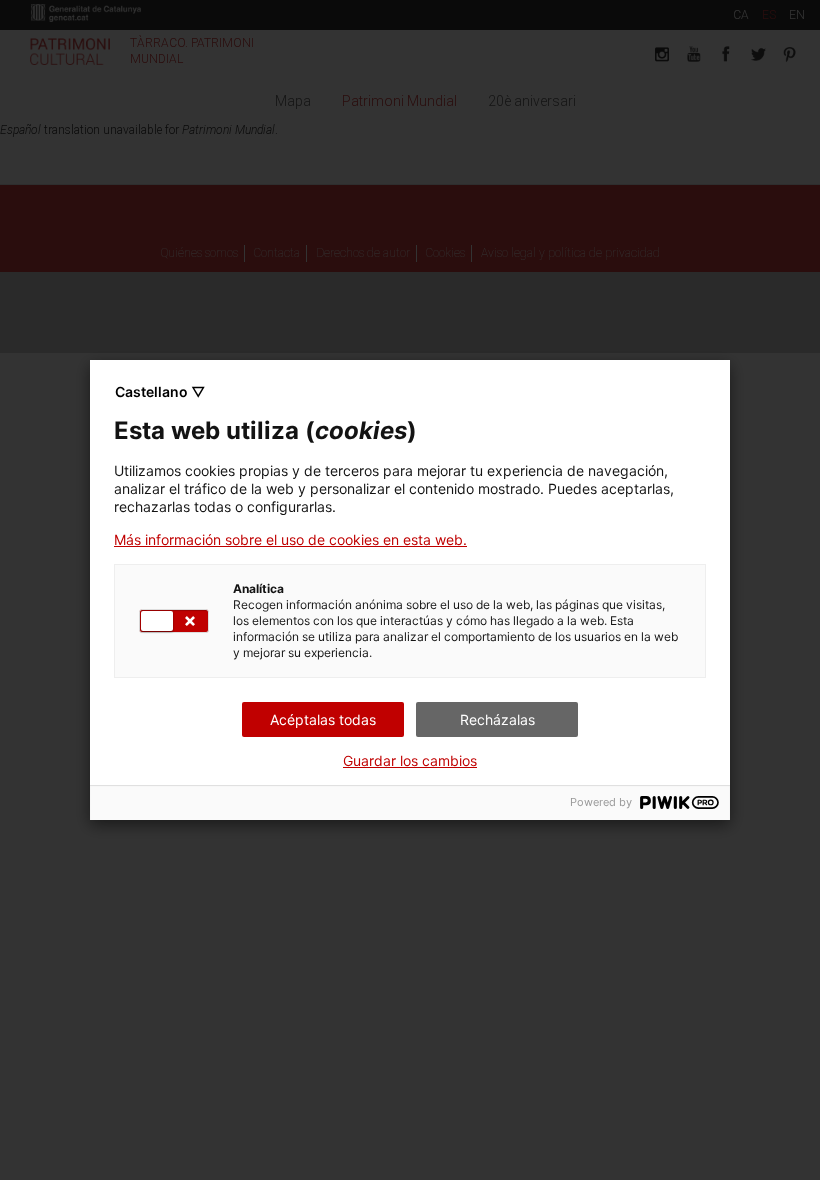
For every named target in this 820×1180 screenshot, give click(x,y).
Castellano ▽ (160, 391)
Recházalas (497, 719)
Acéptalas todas (323, 719)
